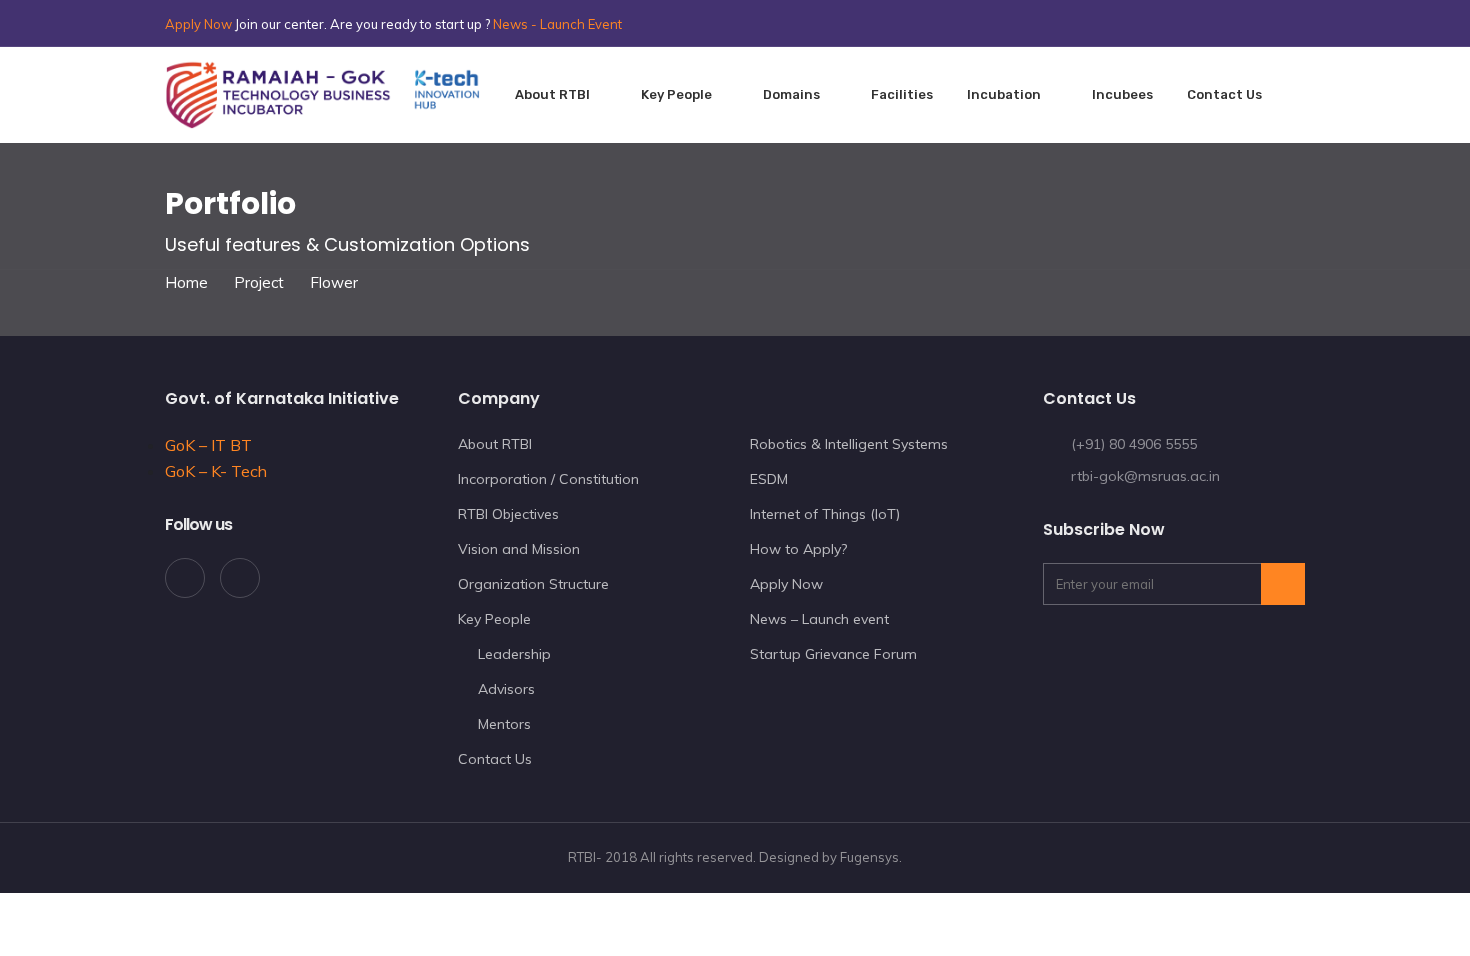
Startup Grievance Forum (833, 654)
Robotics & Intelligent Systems (849, 444)
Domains (791, 94)
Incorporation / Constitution (548, 479)
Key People (676, 94)
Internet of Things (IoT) (825, 514)
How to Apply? (798, 549)
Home (186, 282)
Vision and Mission (519, 549)
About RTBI (552, 94)
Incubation (1004, 94)
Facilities (902, 94)
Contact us (1224, 94)
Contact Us (495, 759)
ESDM (769, 479)
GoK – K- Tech (216, 471)
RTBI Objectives (508, 514)
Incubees (1122, 94)
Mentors (504, 724)
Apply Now (198, 24)
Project (259, 282)
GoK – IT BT (208, 445)
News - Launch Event (557, 24)
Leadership (514, 654)
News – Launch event (819, 619)
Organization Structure (533, 584)
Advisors (506, 689)
